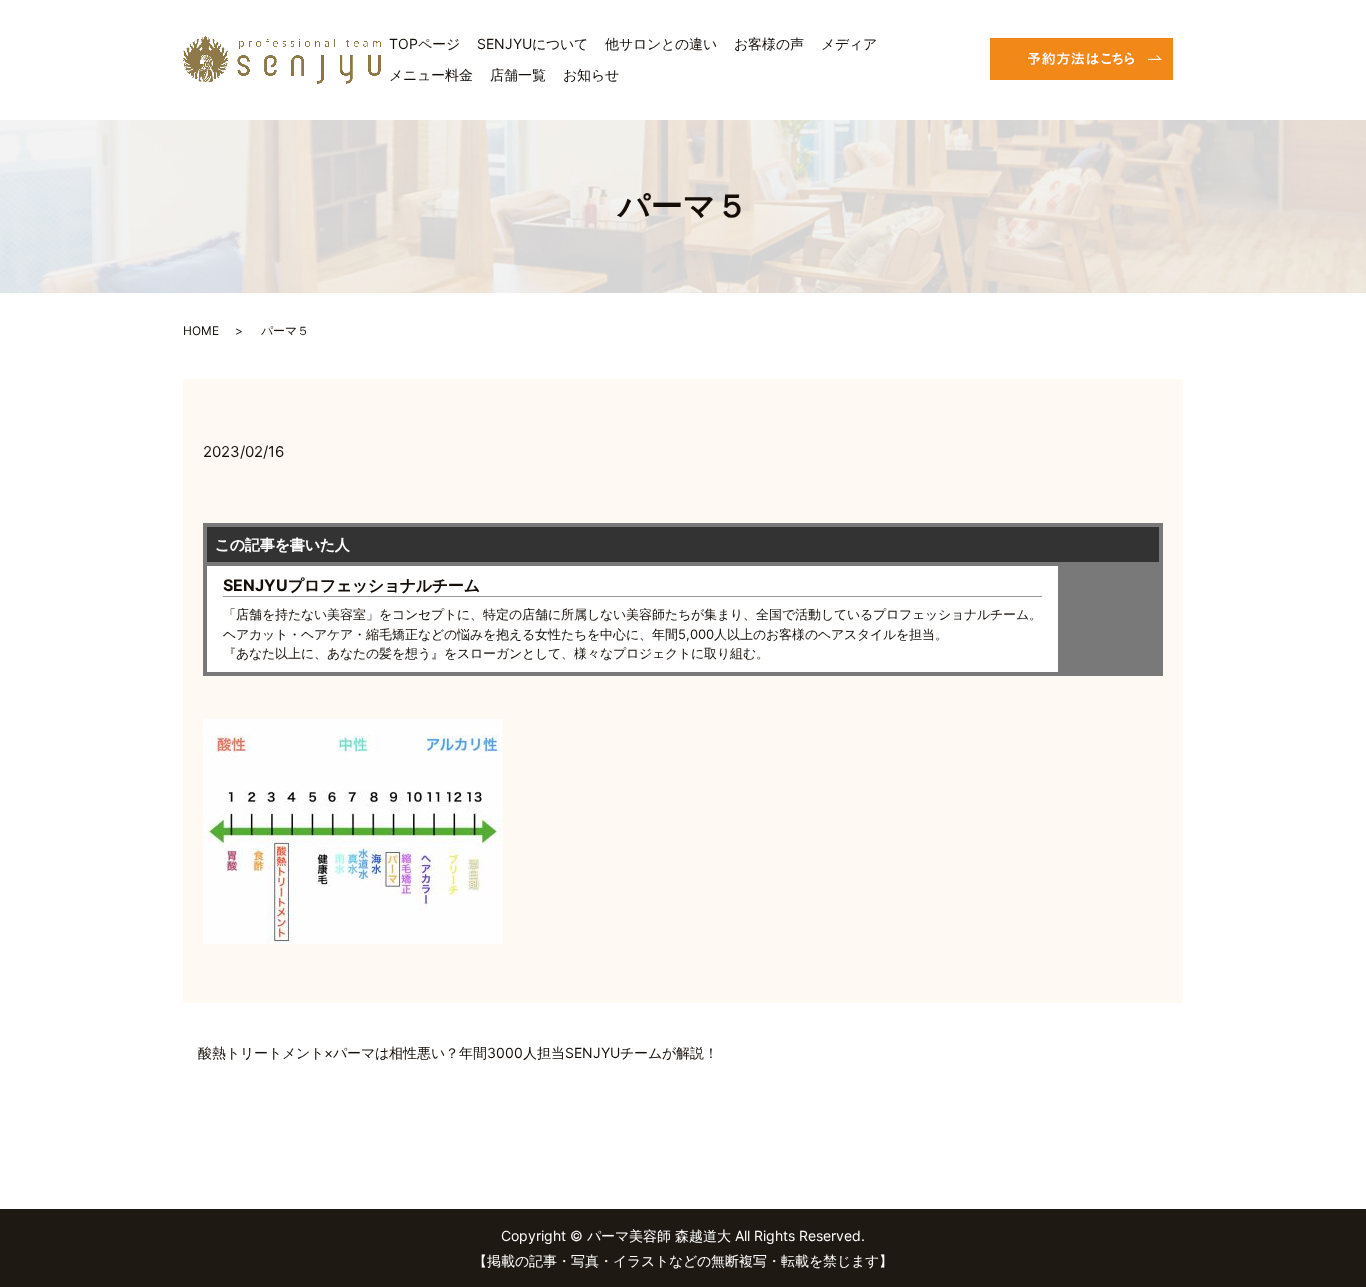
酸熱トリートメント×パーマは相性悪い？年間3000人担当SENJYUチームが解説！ (458, 1052)
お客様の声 (769, 43)
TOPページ (424, 43)
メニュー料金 (431, 74)
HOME (201, 330)
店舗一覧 (518, 74)
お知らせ (591, 74)
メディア (849, 43)
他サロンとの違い (661, 43)
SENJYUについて (532, 43)
